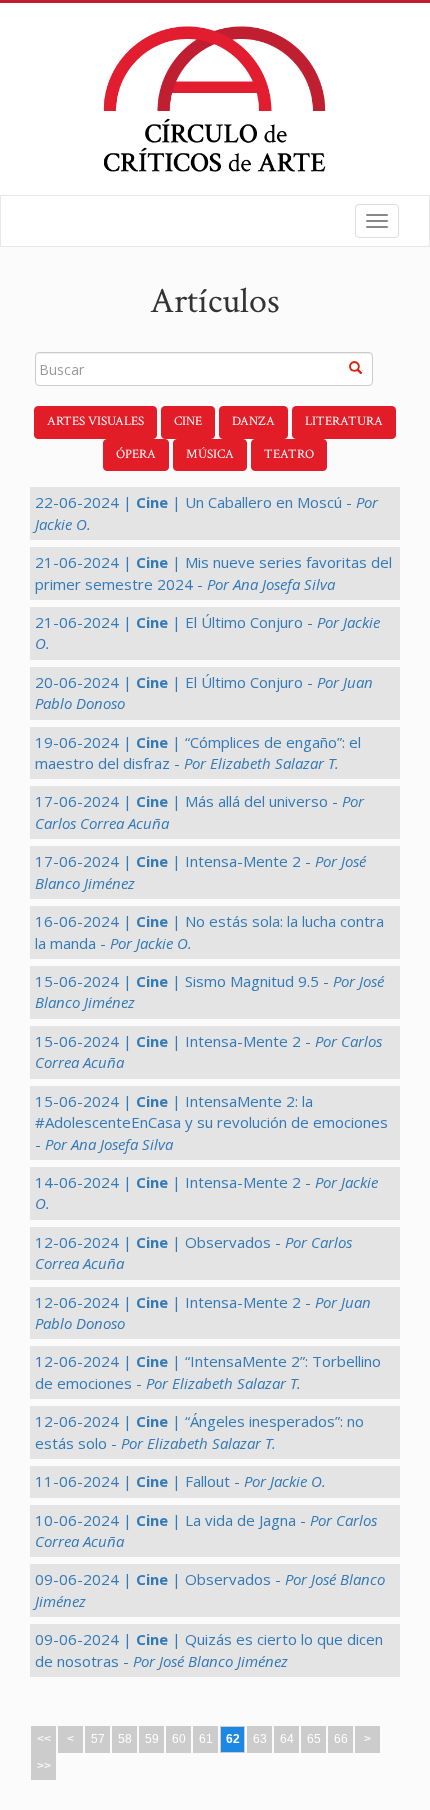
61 (206, 1739)
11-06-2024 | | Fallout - (180, 1481)
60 (179, 1739)
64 (287, 1739)
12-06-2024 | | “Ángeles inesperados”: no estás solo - (199, 1431)
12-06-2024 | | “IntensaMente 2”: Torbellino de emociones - (208, 1371)
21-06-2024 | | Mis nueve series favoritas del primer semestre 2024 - (213, 572)
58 (125, 1739)
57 (98, 1739)
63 (260, 1739)
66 (341, 1739)
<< (44, 1739)
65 (314, 1739)
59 (152, 1739)
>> (44, 1766)
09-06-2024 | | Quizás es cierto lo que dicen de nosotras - (209, 1649)
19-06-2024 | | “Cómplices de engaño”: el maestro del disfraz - (198, 752)
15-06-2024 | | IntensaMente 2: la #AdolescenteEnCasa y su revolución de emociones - (211, 1122)
